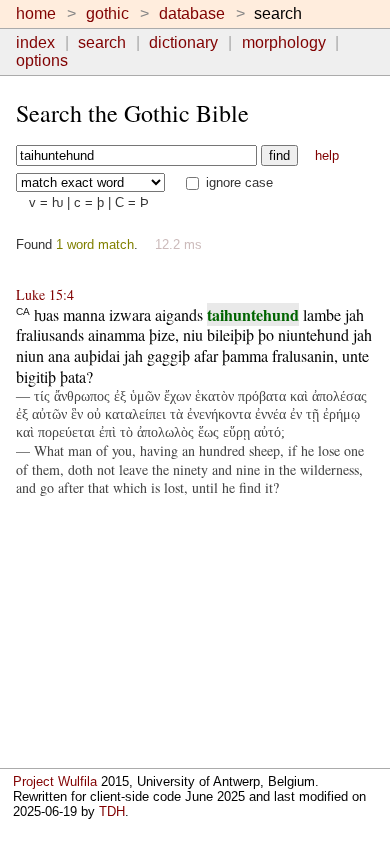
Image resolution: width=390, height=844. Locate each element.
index (35, 42)
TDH (112, 811)
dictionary (183, 42)
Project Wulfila (55, 781)
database (192, 13)
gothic (107, 13)
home (36, 13)
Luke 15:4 (45, 294)
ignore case (237, 182)
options (42, 60)
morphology (284, 42)
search (102, 42)
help (327, 155)
